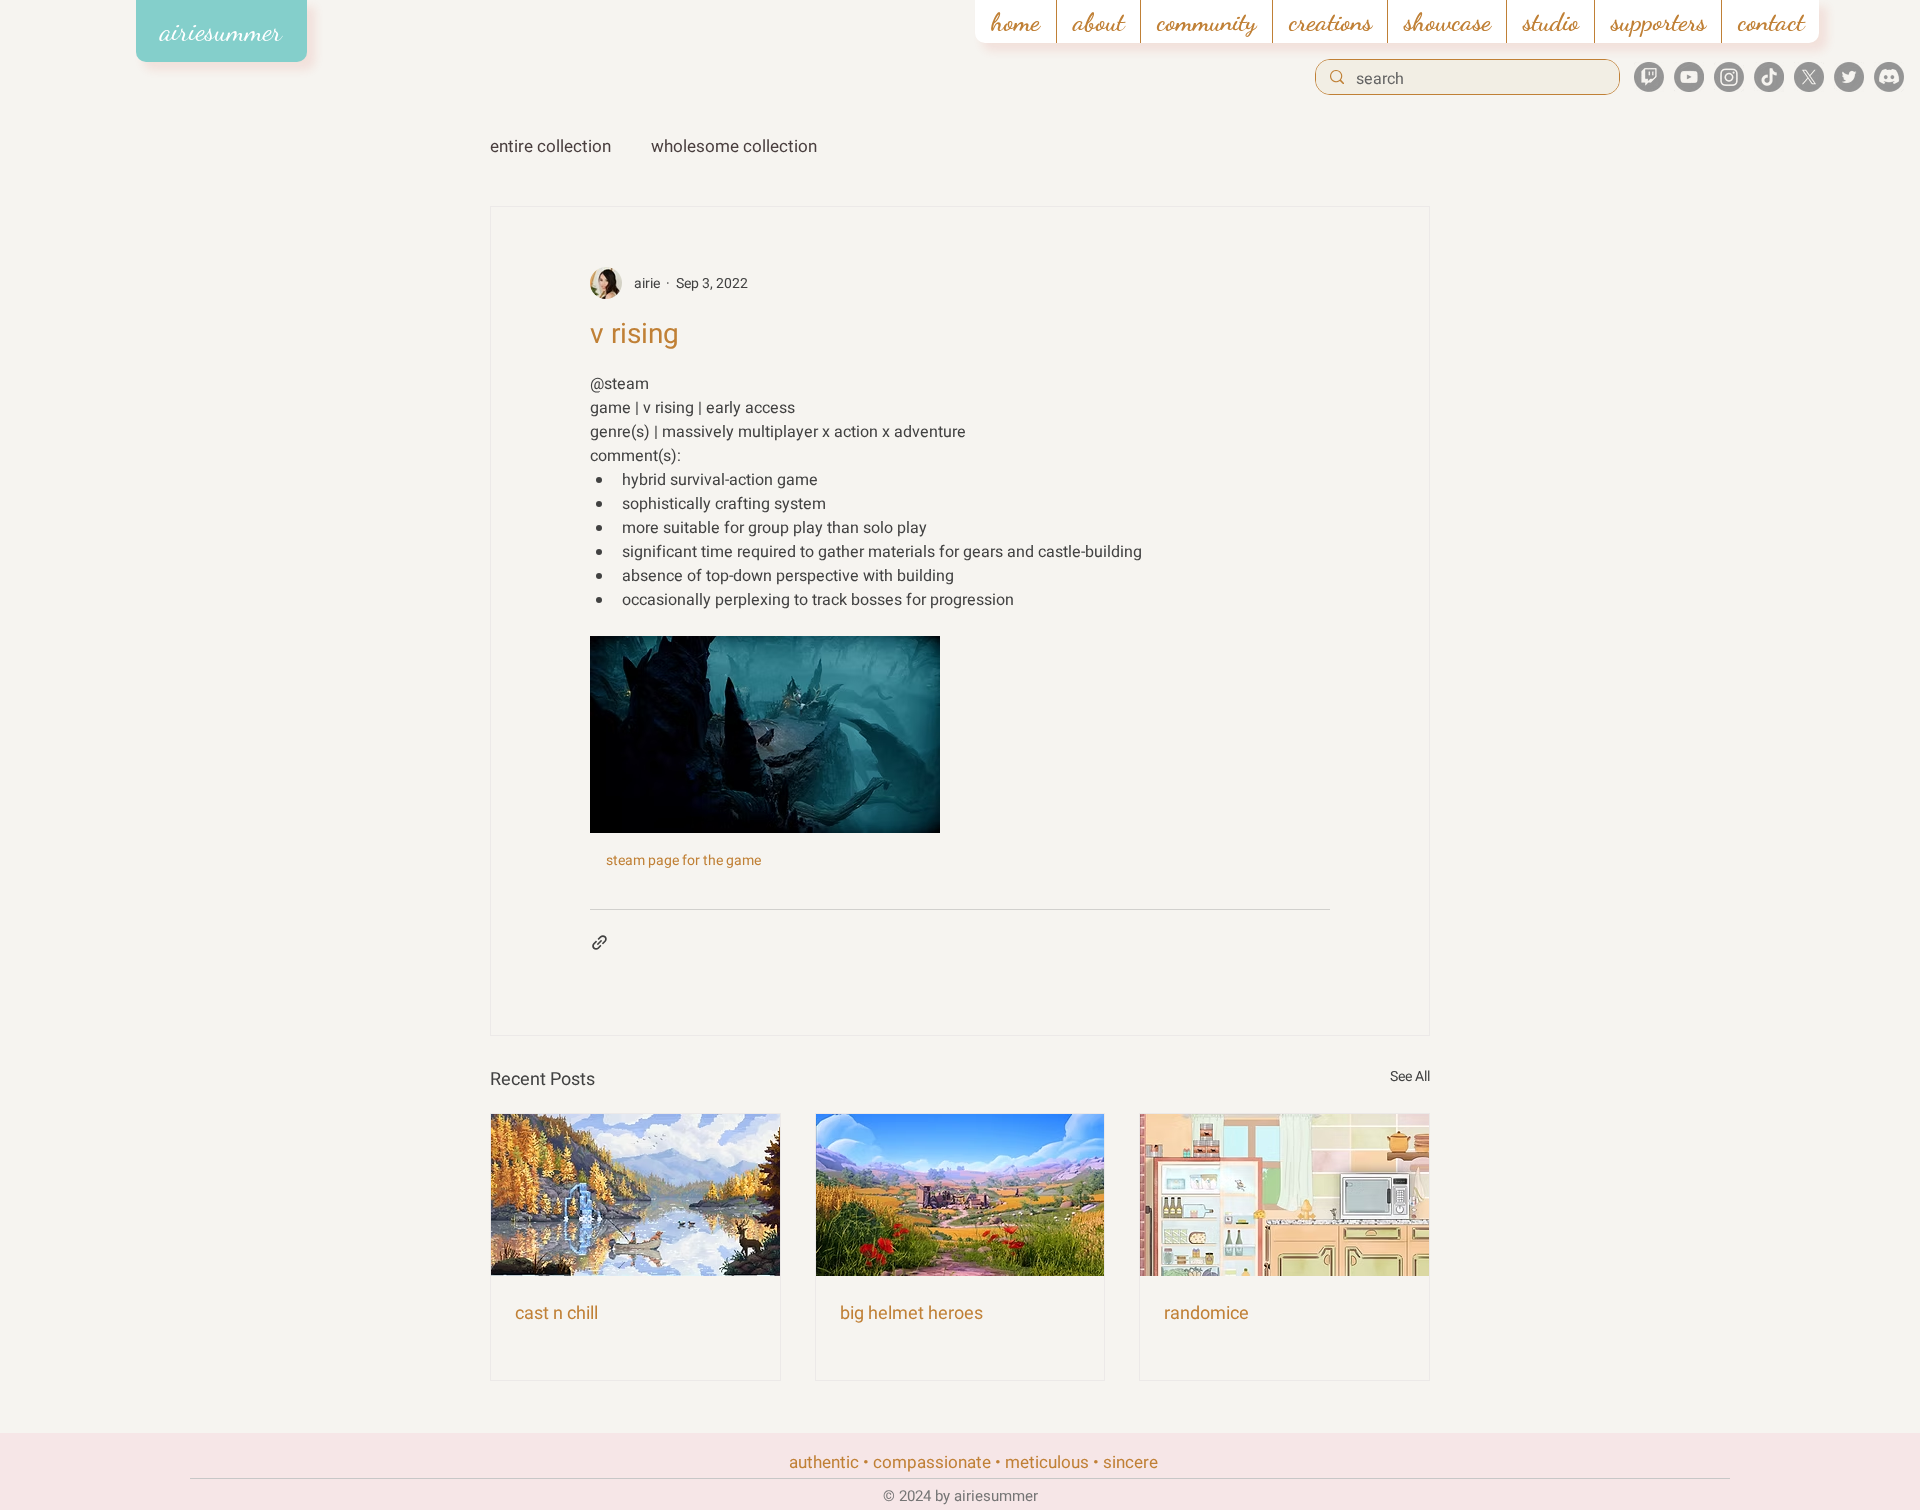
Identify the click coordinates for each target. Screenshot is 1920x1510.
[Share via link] (599, 942)
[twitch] (1649, 77)
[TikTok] (1769, 77)
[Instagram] (1729, 77)
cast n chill (556, 1313)
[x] (1809, 77)
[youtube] (1689, 77)
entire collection (550, 146)
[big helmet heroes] (960, 1195)
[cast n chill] (635, 1195)
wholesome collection (734, 146)
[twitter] (1849, 77)
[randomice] (1284, 1195)
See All (1410, 1076)
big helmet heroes (911, 1313)
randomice (1206, 1313)
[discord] (1889, 77)
